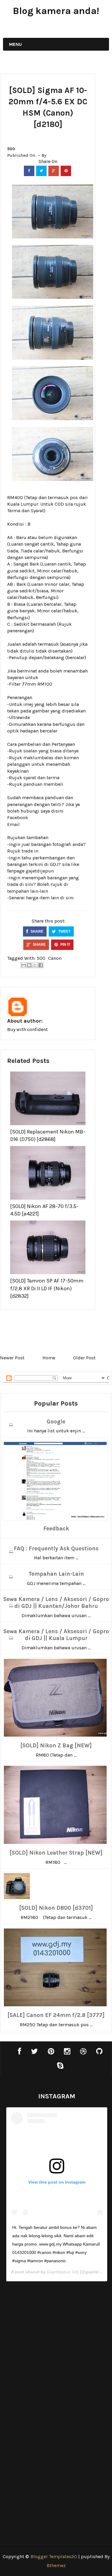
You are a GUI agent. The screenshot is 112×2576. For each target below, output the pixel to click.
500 (11, 149)
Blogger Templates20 (54, 2556)
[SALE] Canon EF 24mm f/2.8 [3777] (56, 2015)
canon (55, 958)
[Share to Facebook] (41, 965)
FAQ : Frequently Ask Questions (56, 1549)
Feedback (56, 1529)
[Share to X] (35, 965)
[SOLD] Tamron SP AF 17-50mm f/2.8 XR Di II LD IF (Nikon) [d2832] (47, 1288)
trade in (30, 851)
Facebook (18, 817)
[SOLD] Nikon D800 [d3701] (56, 1908)
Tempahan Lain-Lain (56, 1574)
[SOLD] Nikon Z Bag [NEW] (56, 1746)
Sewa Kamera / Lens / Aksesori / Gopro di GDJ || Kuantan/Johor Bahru (56, 1603)
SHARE (36, 931)
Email (13, 824)
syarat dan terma (41, 778)
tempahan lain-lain (28, 891)
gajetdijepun (40, 871)
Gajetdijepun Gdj (63, 2272)
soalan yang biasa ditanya (51, 751)
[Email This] (24, 965)
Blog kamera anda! (56, 11)
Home (49, 1358)
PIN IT (65, 945)
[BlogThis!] (29, 965)
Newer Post (12, 1358)
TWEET (64, 931)
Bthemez (56, 2565)
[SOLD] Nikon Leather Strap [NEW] (56, 1853)
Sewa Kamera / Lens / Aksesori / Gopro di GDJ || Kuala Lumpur (56, 1635)
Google (56, 1422)
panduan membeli (43, 784)
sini (70, 898)
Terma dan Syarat (26, 511)
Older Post (84, 1358)
